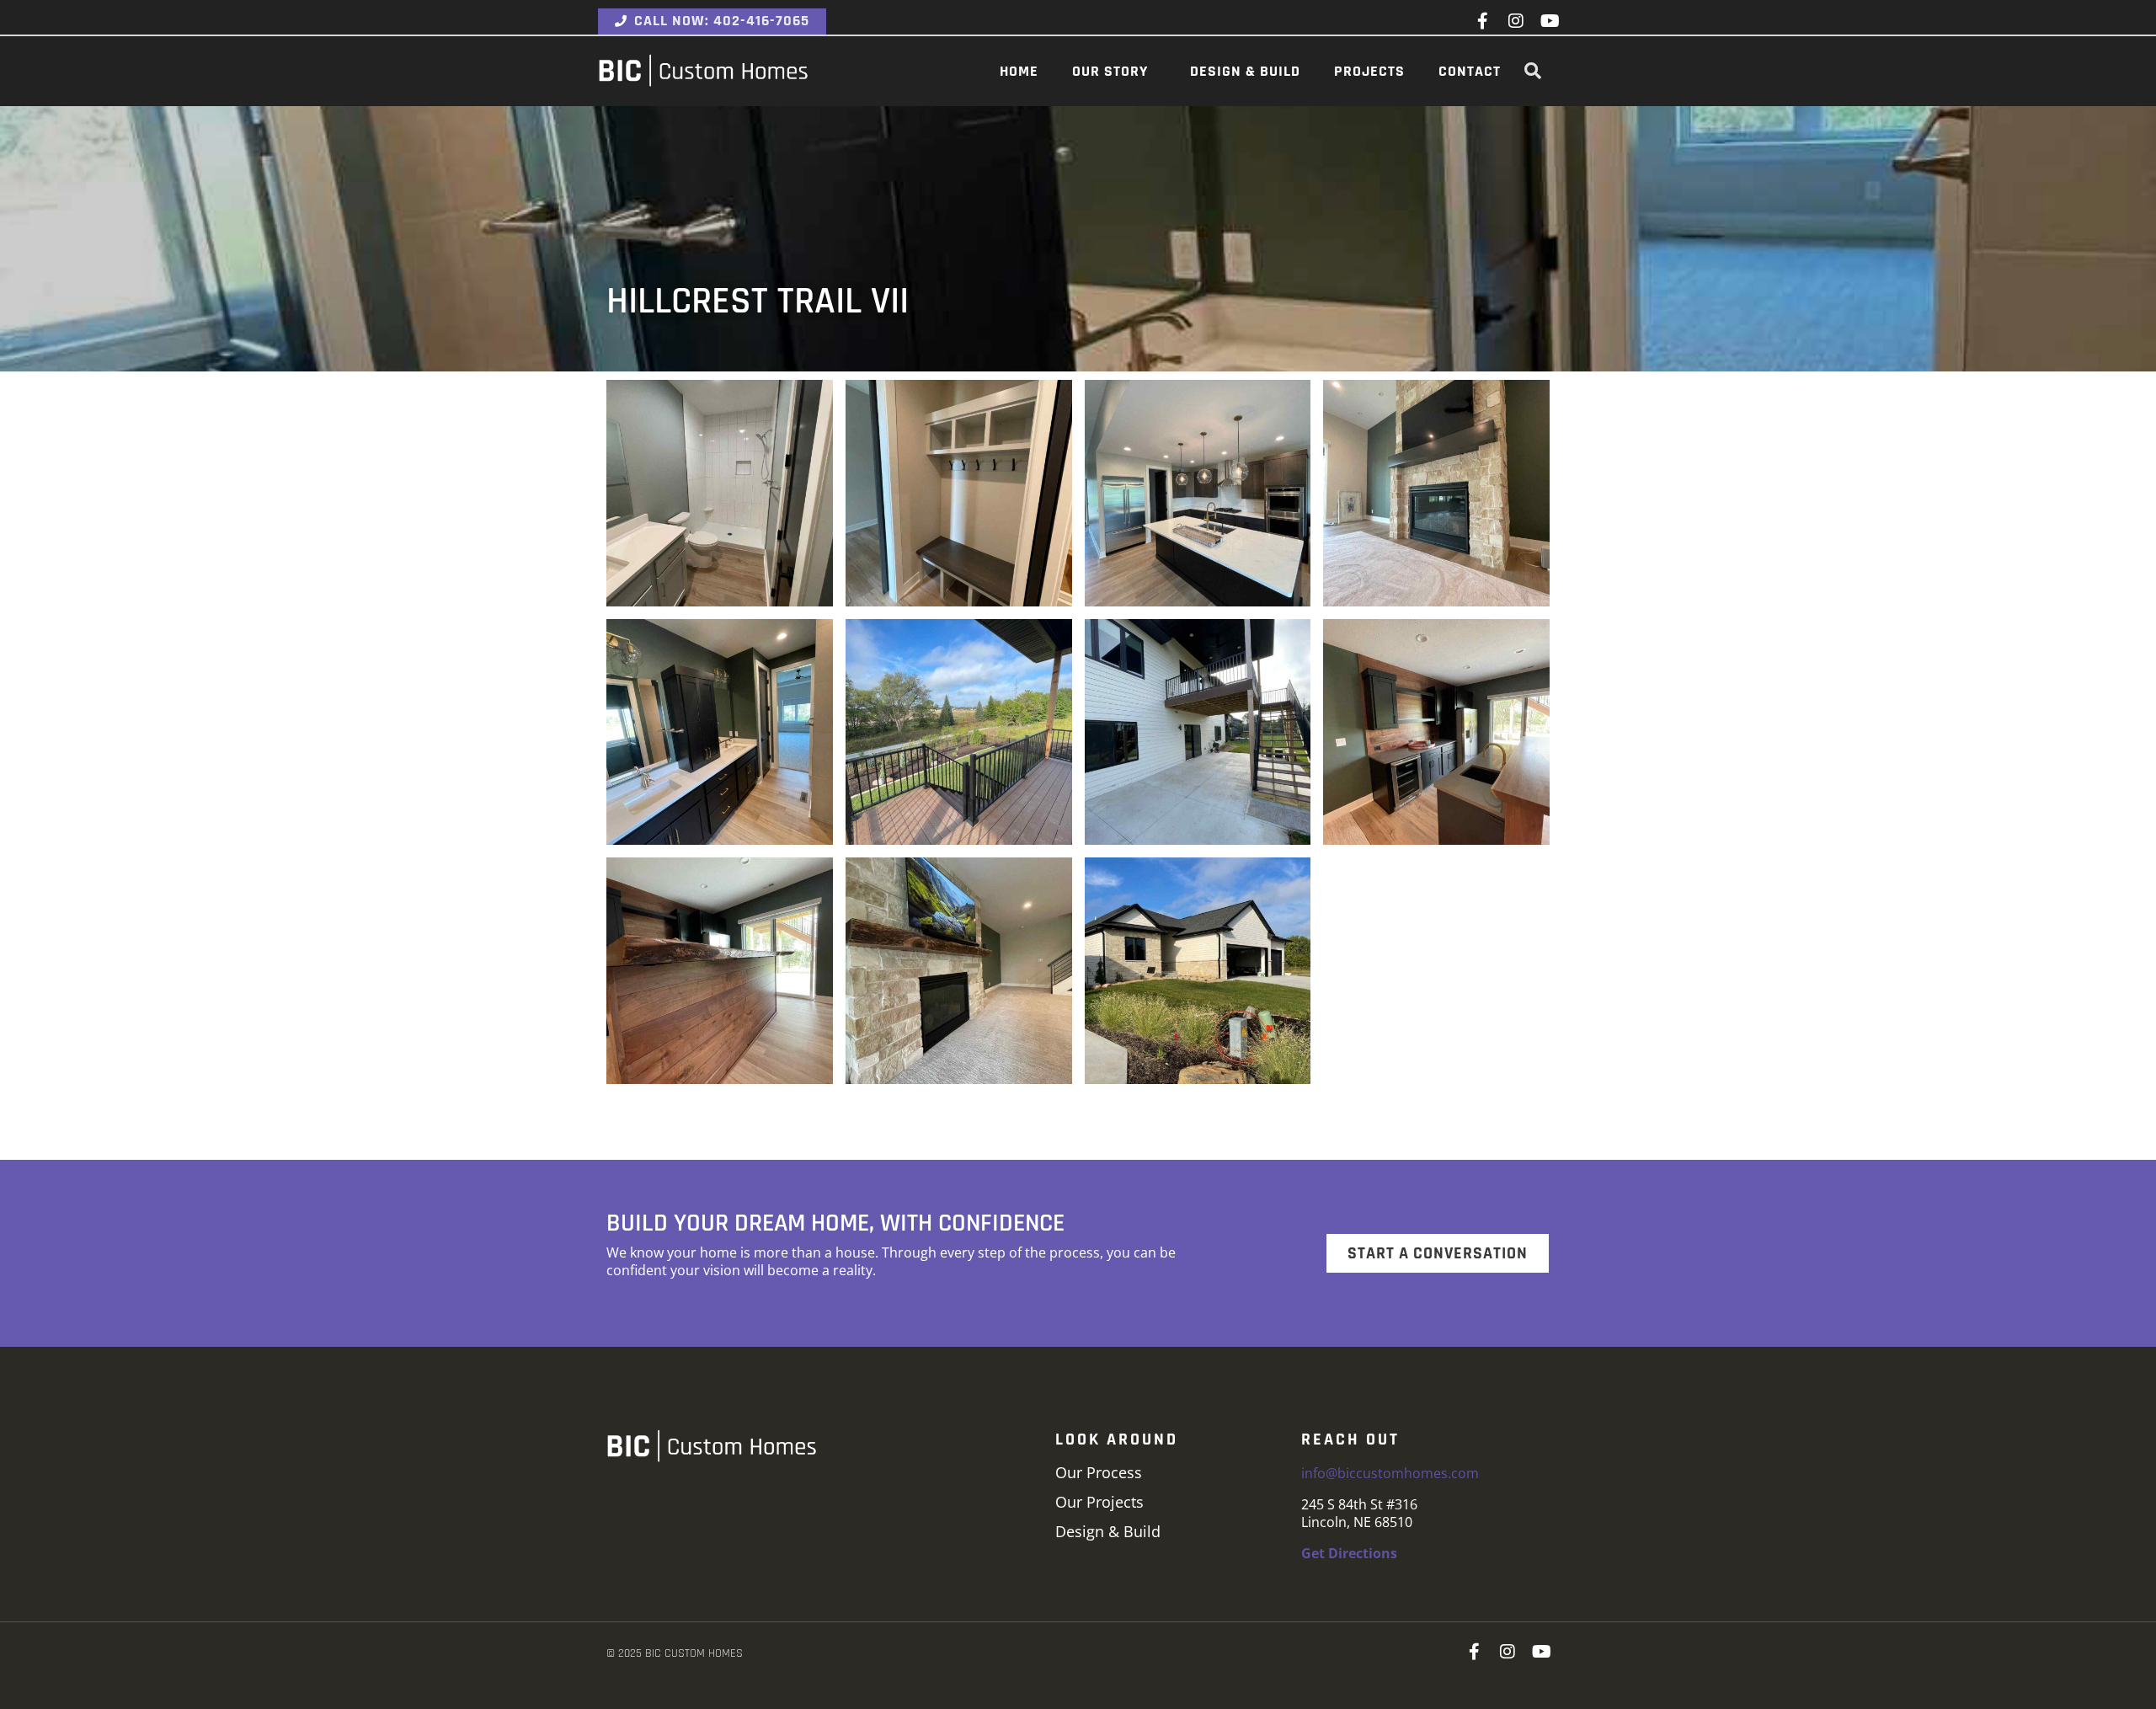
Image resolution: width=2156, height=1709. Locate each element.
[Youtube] (1550, 21)
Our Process (1099, 1472)
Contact (1470, 71)
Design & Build (1245, 71)
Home (1019, 71)
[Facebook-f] (1482, 21)
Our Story (1110, 71)
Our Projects (1099, 1502)
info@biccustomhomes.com (1390, 1473)
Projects (1369, 71)
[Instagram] (1516, 21)
